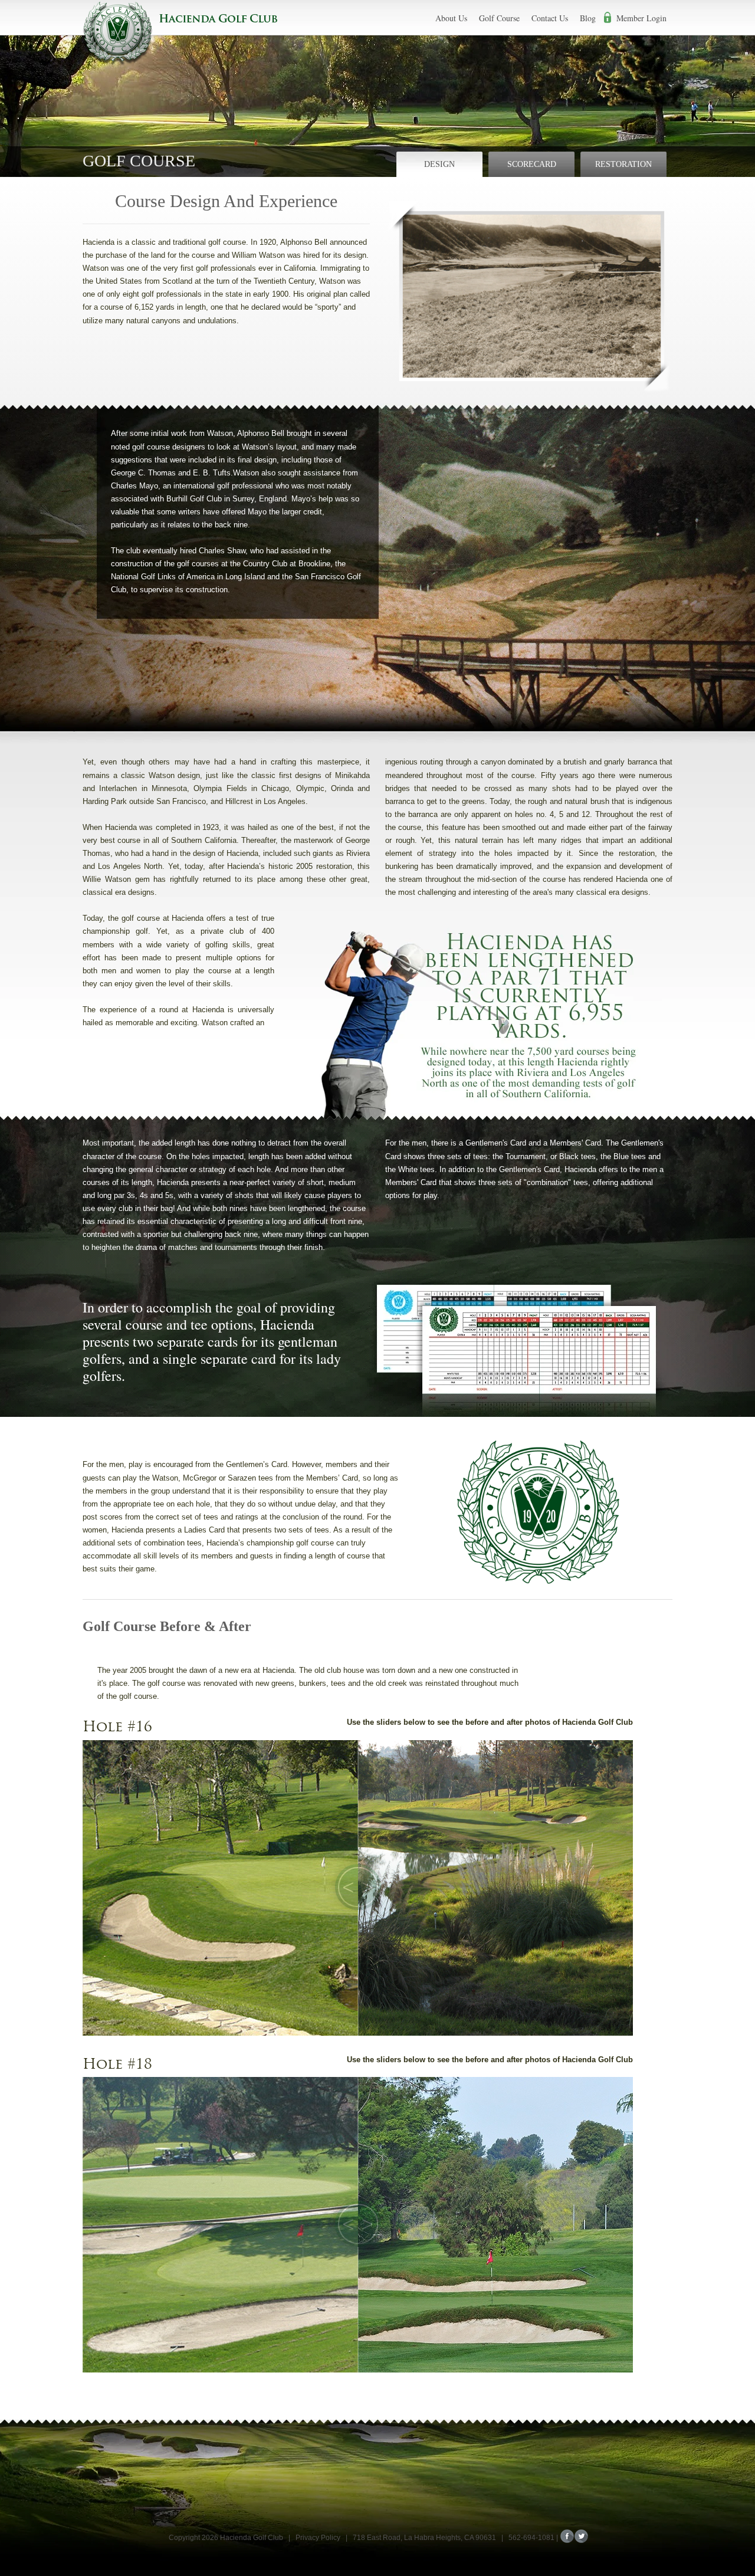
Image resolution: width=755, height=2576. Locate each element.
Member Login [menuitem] (641, 18)
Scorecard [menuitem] (532, 164)
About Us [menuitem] (451, 18)
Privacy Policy (318, 2538)
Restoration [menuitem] (623, 164)
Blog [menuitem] (588, 18)
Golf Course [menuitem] (499, 18)
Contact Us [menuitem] (550, 18)
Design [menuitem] (439, 164)
